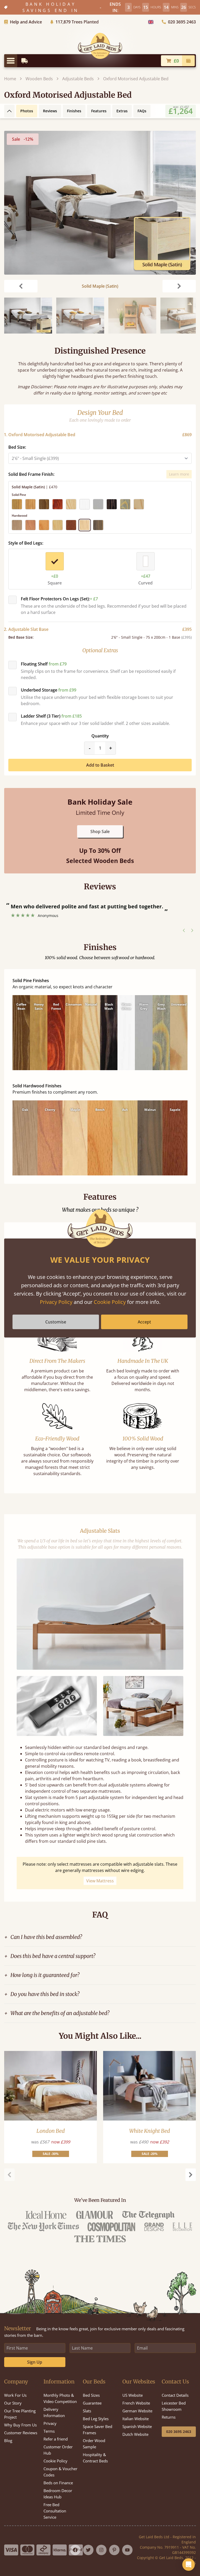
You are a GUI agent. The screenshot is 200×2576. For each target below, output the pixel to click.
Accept (144, 1322)
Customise (56, 1322)
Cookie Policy (110, 1302)
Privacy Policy (56, 1302)
